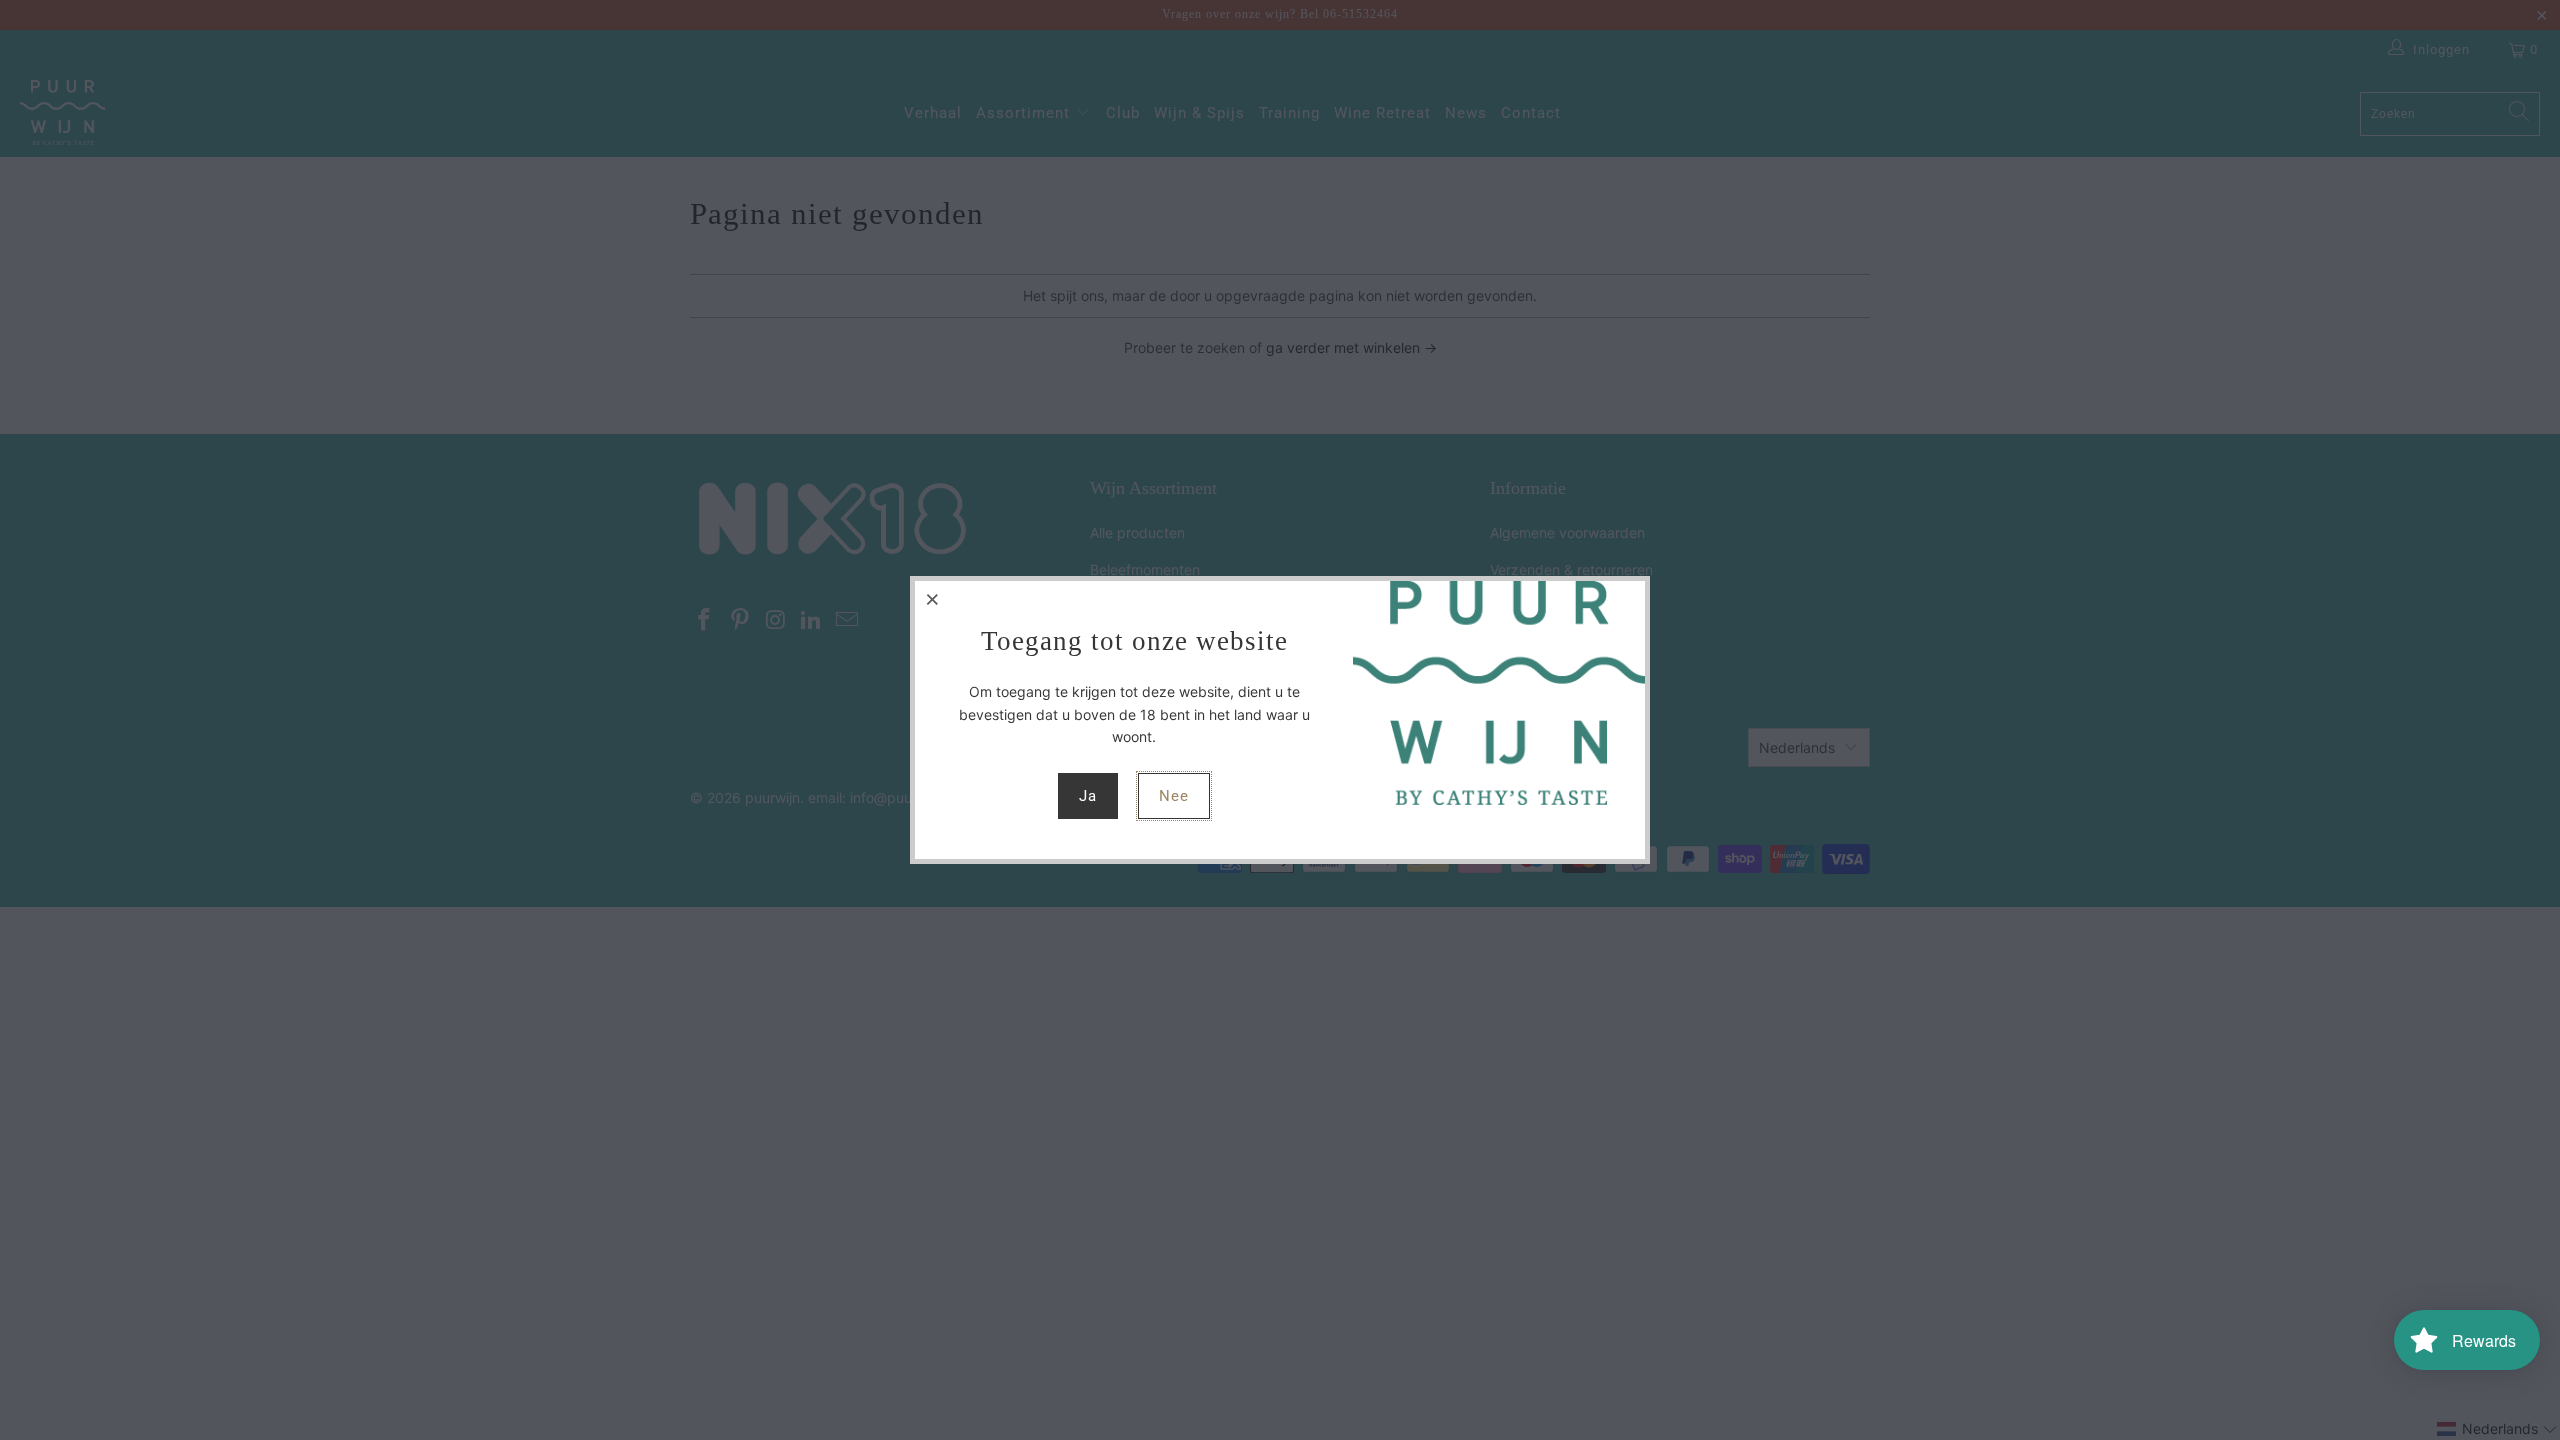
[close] (933, 599)
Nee (1174, 796)
